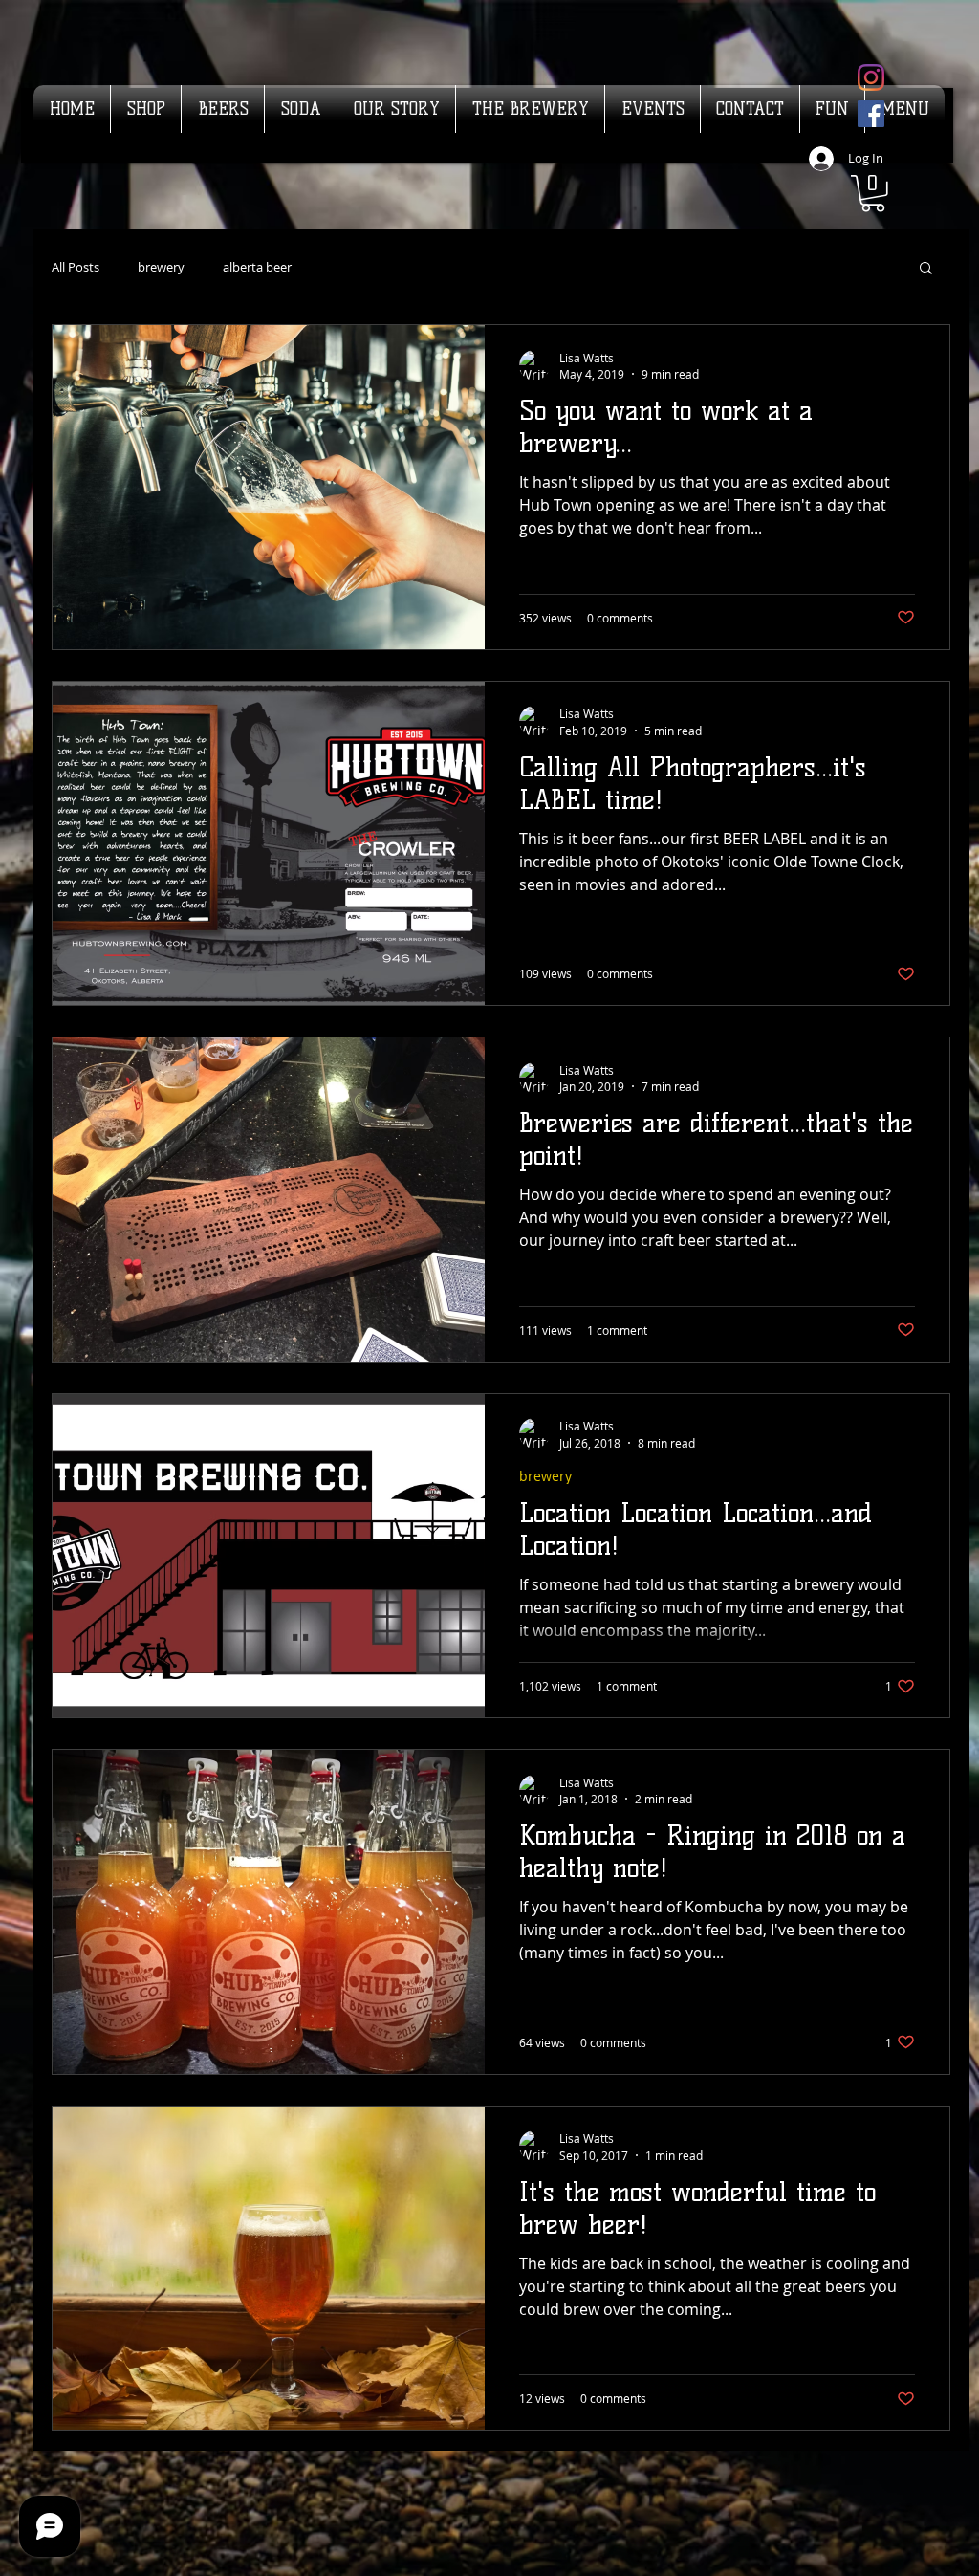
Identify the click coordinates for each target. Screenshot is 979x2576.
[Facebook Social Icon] (871, 114)
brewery (161, 267)
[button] (873, 194)
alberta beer (257, 267)
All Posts (76, 267)
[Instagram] (871, 77)
